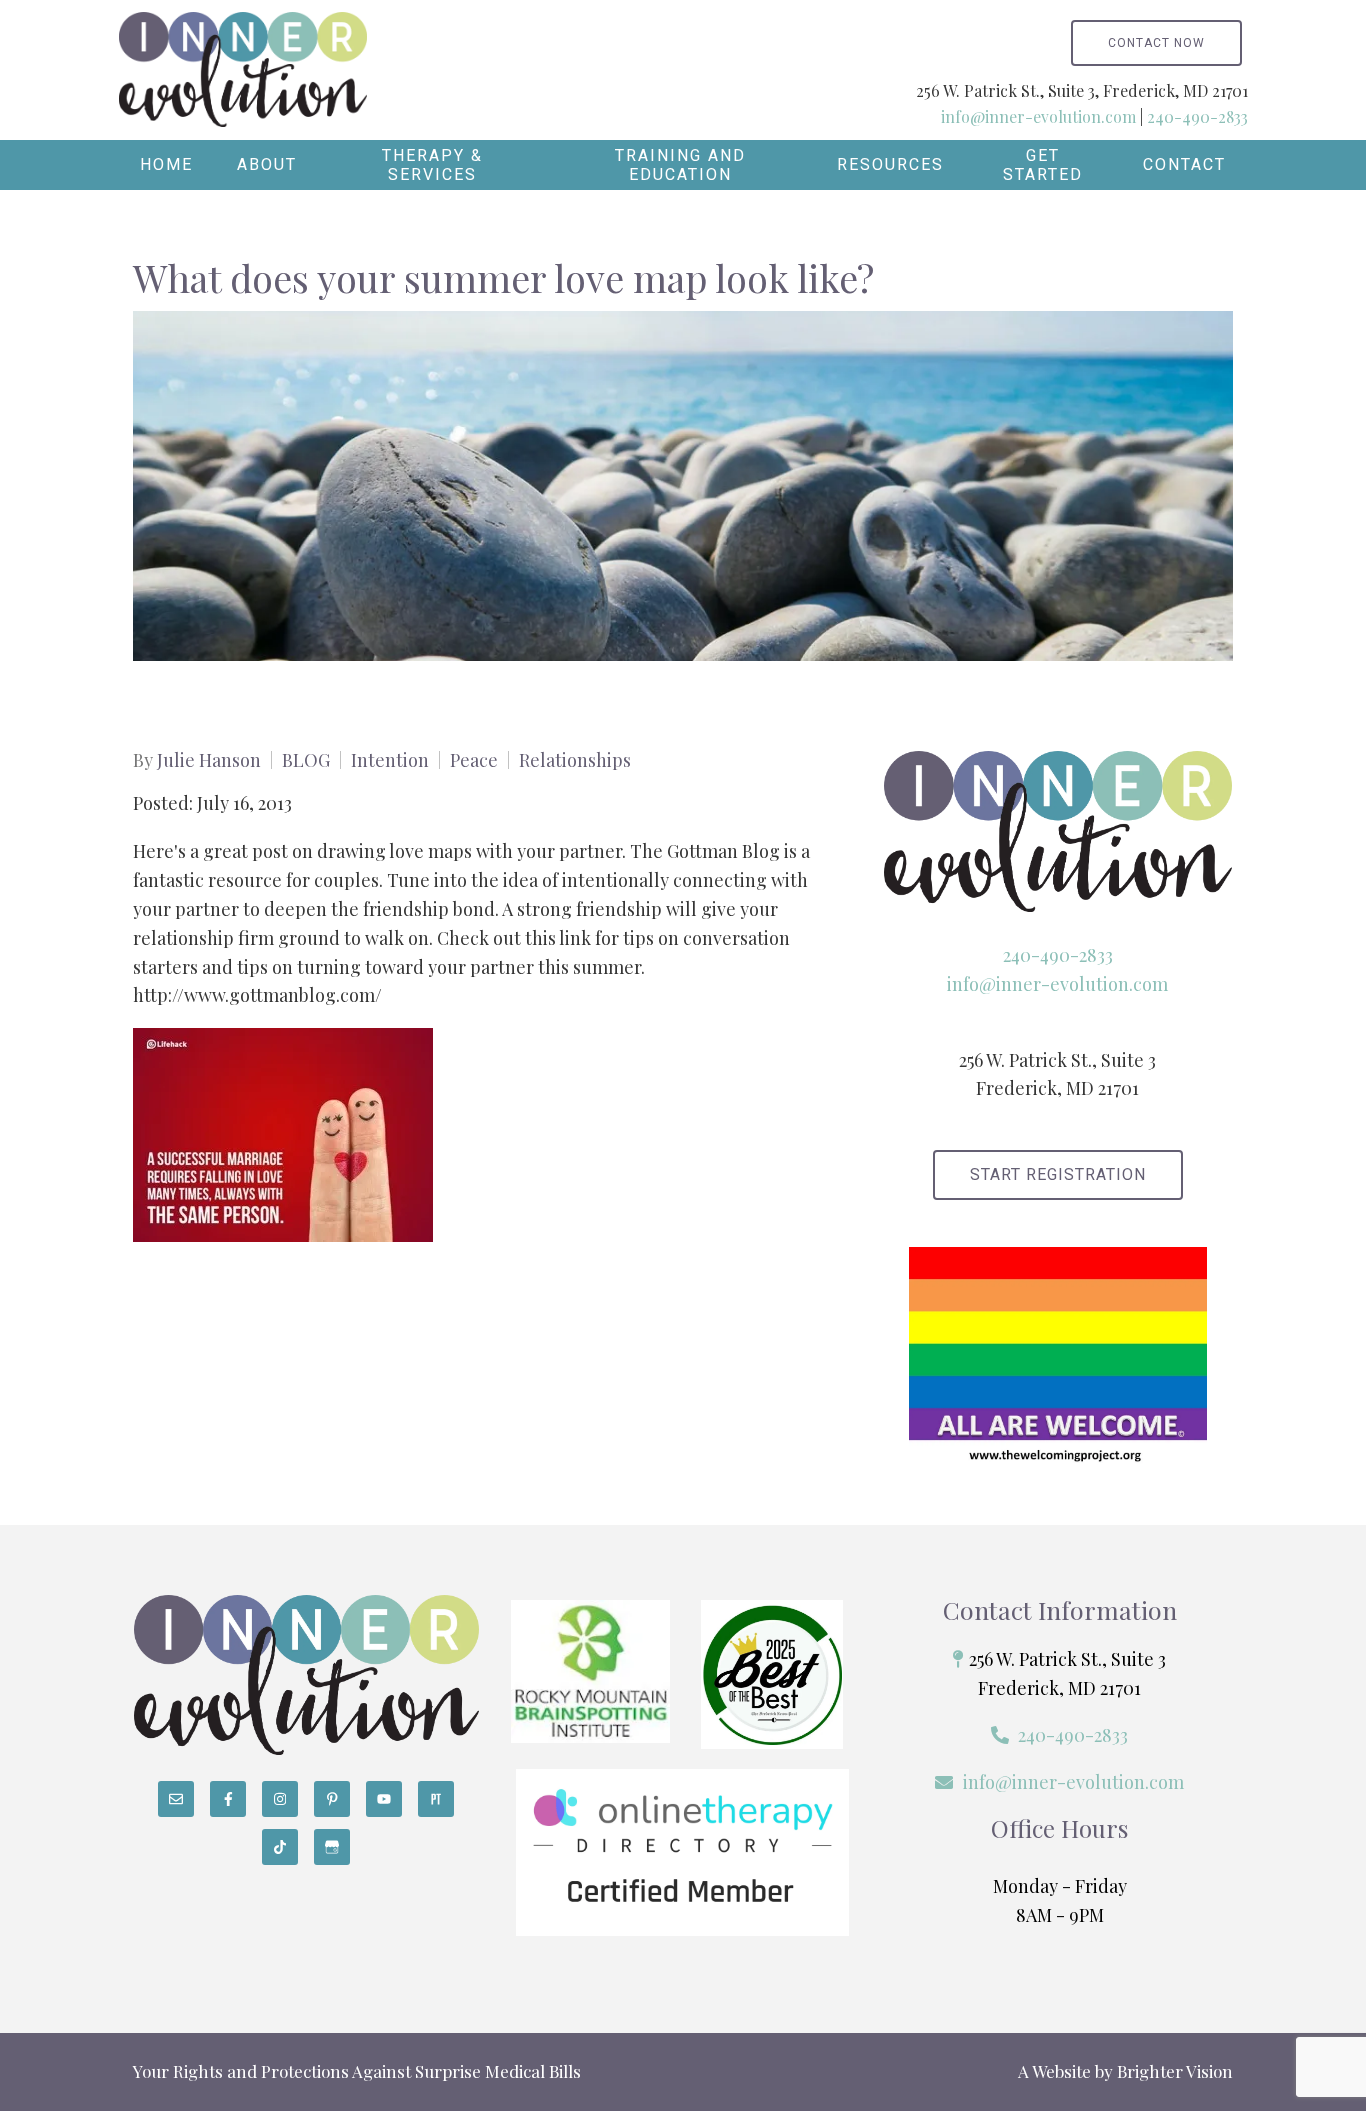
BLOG (306, 760)
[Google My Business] (332, 1847)
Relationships (575, 760)
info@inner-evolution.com (1038, 116)
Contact (1184, 164)
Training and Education (680, 165)
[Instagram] (280, 1799)
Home (166, 164)
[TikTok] (280, 1847)
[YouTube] (384, 1799)
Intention (390, 760)
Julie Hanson (209, 760)
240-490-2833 (1197, 116)
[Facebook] (228, 1799)
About (267, 164)
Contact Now (1156, 43)
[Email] (176, 1799)
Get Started (1043, 165)
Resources (890, 164)
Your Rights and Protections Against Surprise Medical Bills (357, 2071)
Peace (474, 760)
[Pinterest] (332, 1799)
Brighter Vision (1175, 2071)
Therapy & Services (432, 165)
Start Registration (1058, 1174)
